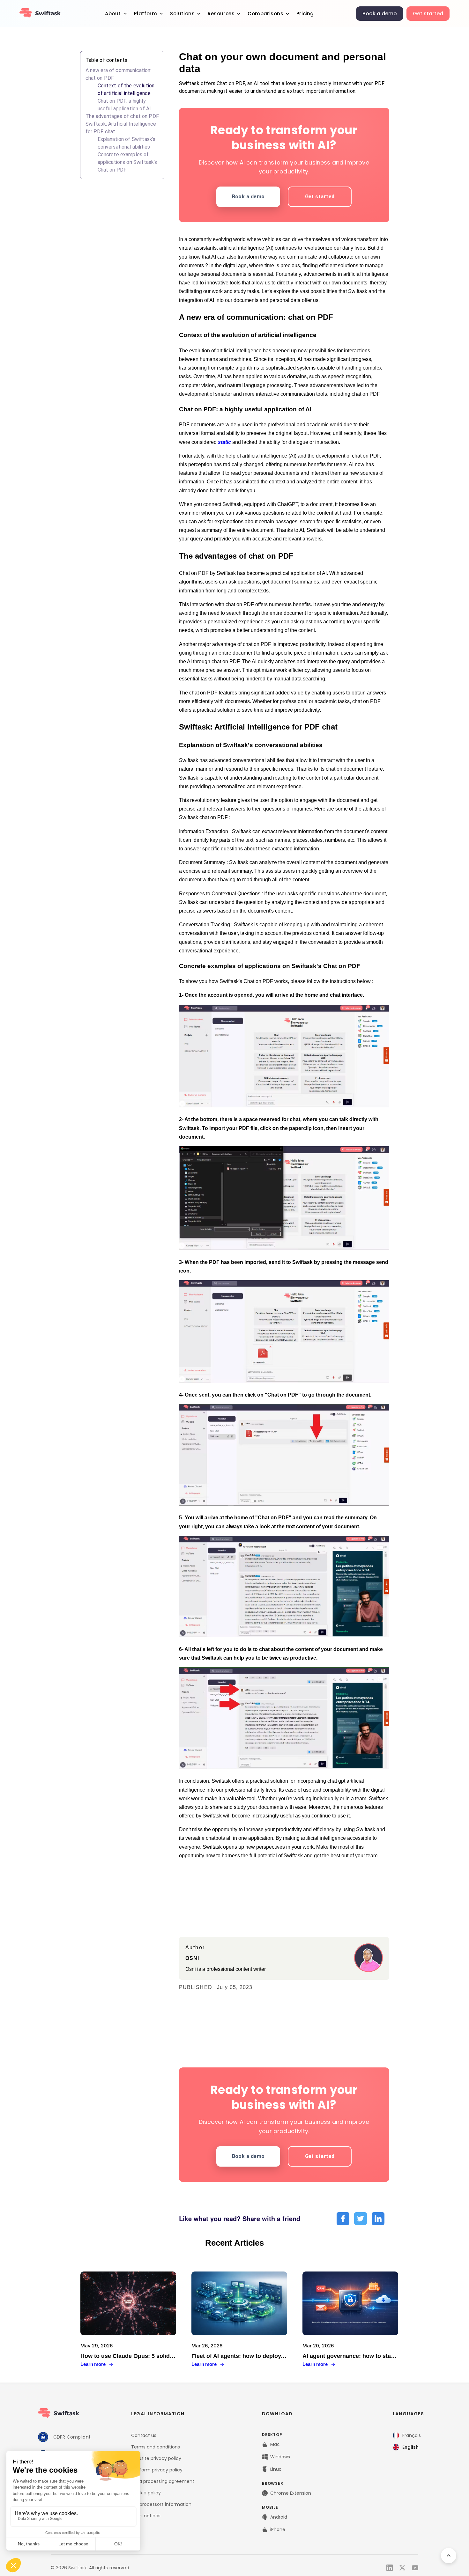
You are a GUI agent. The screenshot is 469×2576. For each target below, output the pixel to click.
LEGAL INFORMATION (158, 2414)
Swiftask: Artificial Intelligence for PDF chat (121, 128)
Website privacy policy (156, 2458)
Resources (221, 14)
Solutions (182, 14)
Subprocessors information (161, 2504)
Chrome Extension (291, 2493)
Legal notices (146, 2516)
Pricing (305, 14)
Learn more (93, 2364)
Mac (275, 2444)
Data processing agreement (163, 2481)
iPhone (278, 2529)
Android (279, 2517)
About (113, 14)
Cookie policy (146, 2493)
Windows (280, 2457)
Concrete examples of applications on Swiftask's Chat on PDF (127, 162)
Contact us (144, 2435)
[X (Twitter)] (402, 2568)
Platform (145, 14)
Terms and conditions (156, 2447)
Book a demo (380, 14)
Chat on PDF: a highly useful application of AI (124, 105)
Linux (276, 2469)
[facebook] (343, 2219)
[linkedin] (378, 2219)
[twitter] (361, 2219)
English (410, 2447)
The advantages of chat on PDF (122, 116)
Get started (428, 14)
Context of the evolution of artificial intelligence (126, 89)
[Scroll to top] (449, 2556)
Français (412, 2435)
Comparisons (265, 14)
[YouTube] (415, 2568)
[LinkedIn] (390, 2568)
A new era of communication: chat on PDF (119, 74)
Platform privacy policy (157, 2470)
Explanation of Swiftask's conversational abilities (127, 143)
